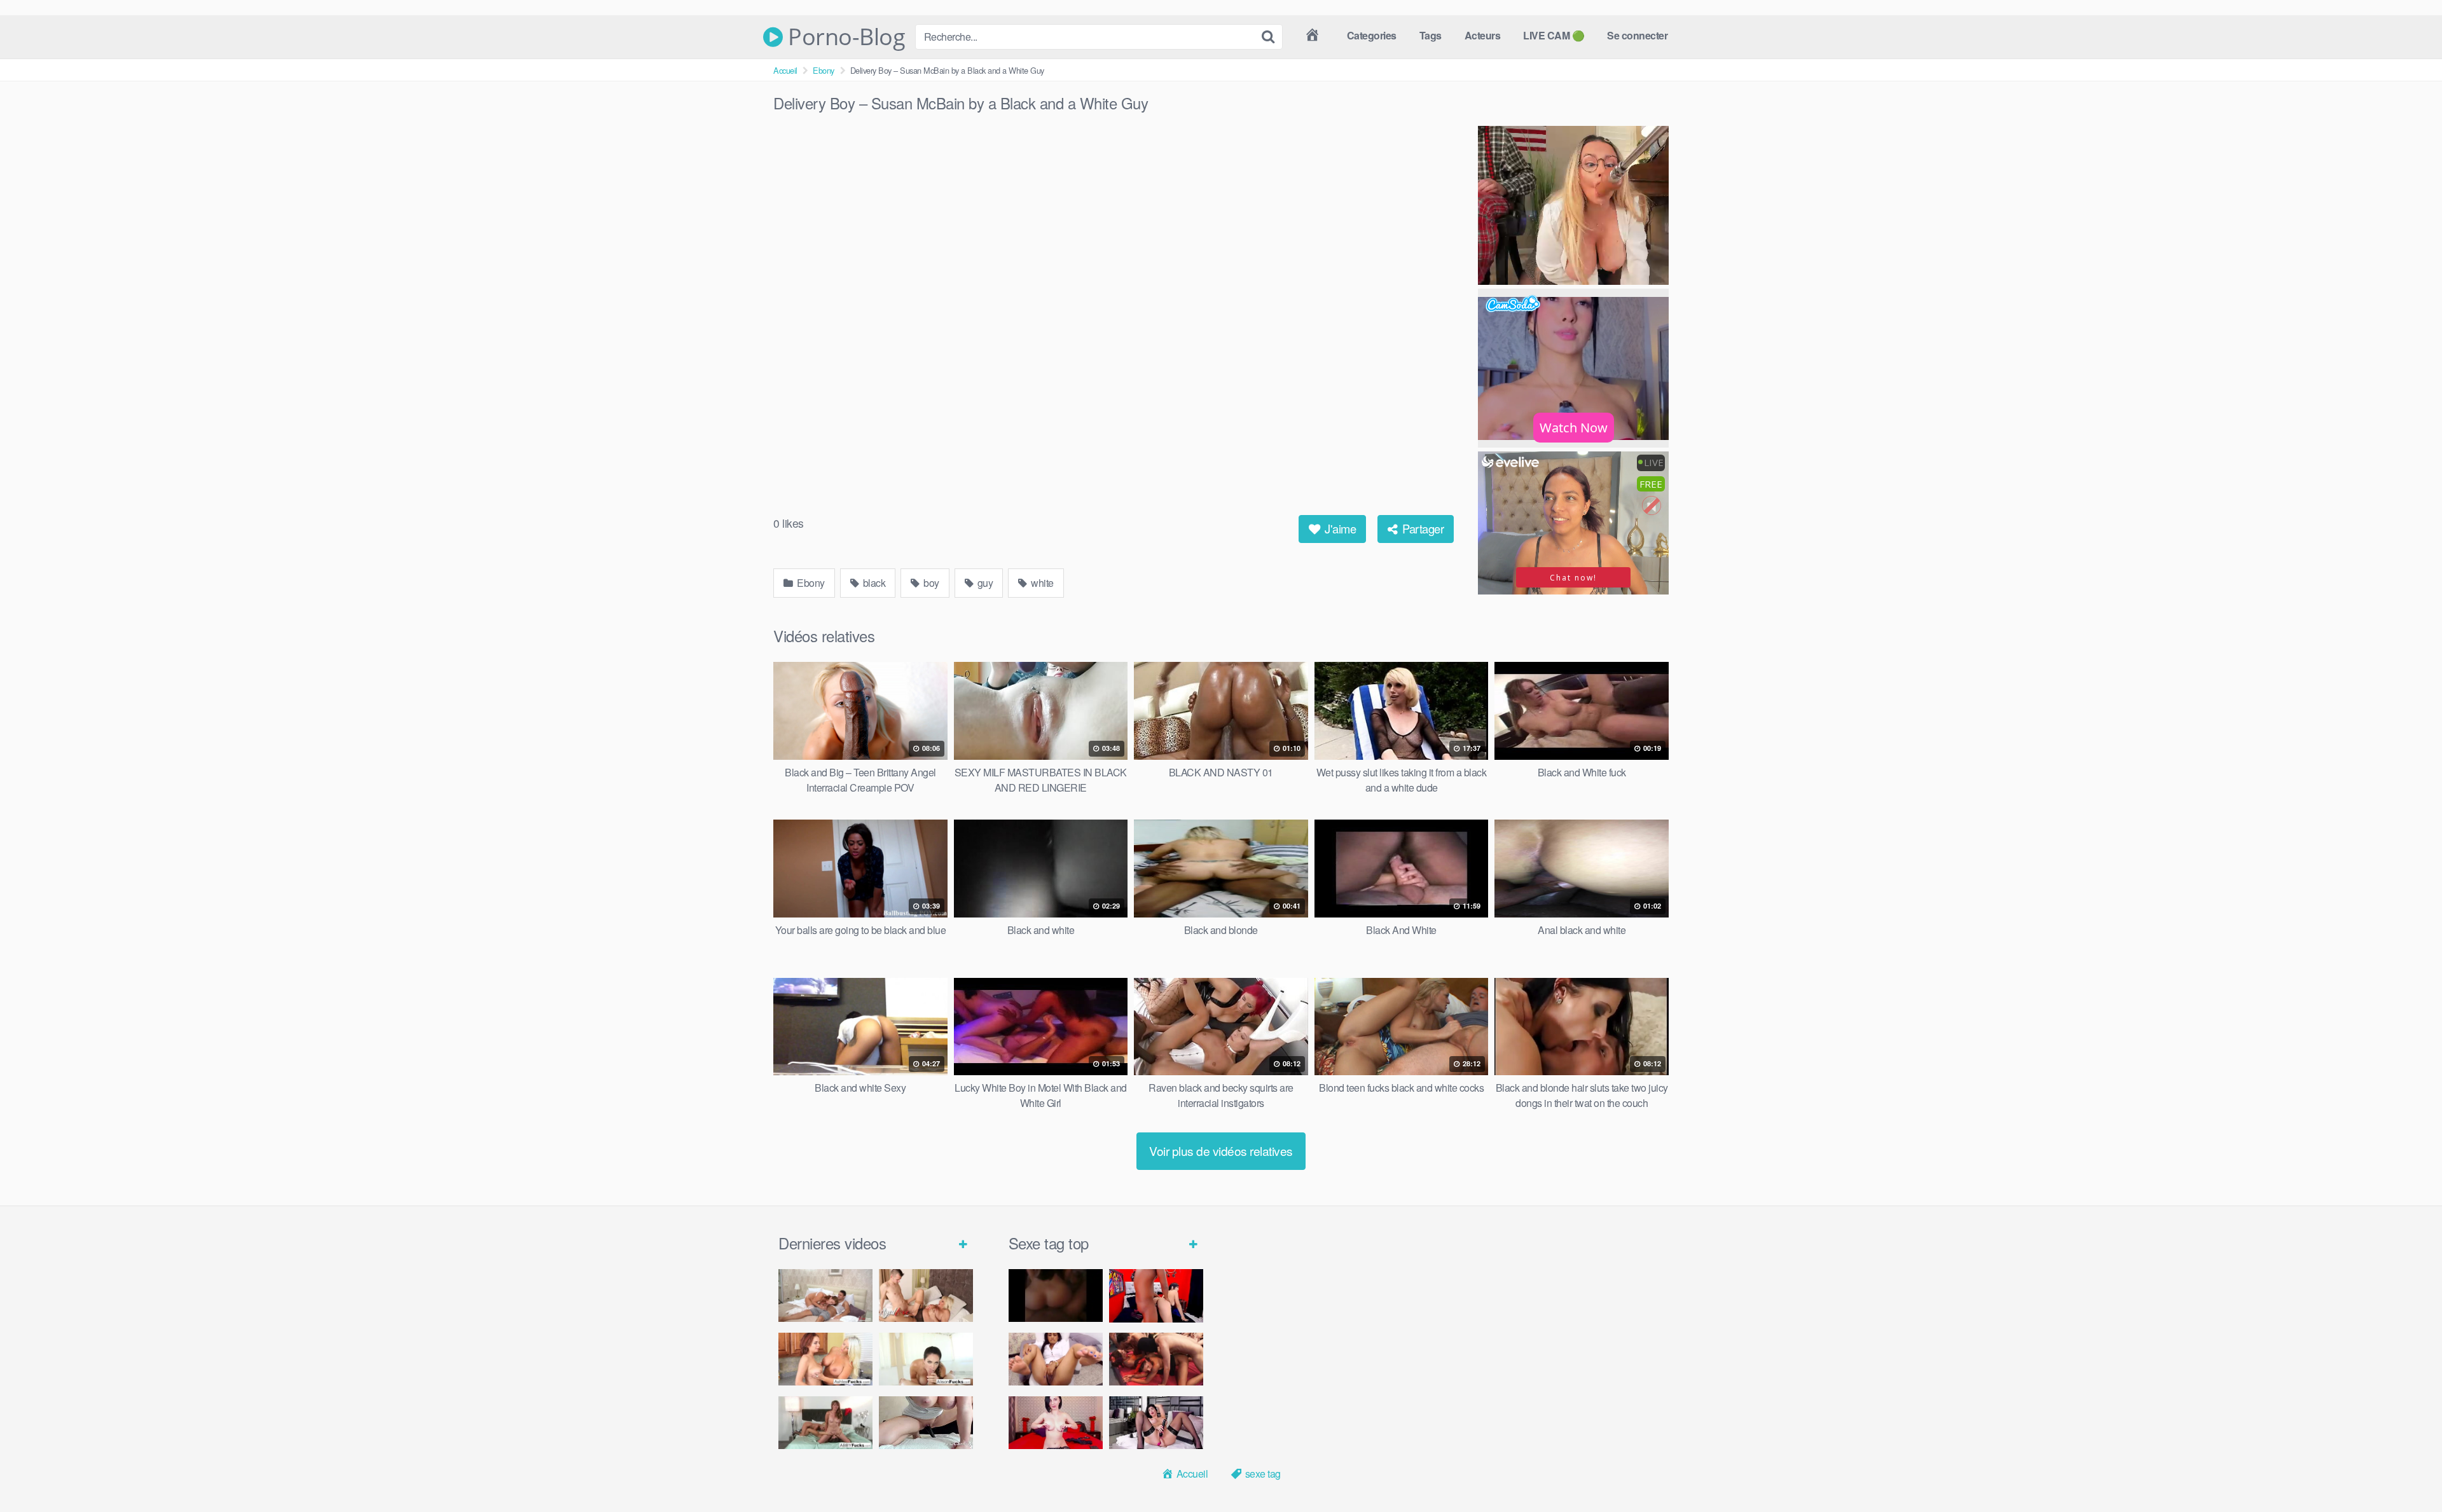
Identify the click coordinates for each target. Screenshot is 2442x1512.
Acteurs (1483, 35)
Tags (1431, 35)
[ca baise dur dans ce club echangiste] (1156, 1359)
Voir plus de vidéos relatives (1221, 1151)
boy (930, 583)
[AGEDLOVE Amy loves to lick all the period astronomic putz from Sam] (926, 1296)
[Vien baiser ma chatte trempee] (1056, 1359)
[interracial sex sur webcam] (1156, 1296)
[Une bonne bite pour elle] (1056, 1423)
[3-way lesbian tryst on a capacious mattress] (825, 1423)
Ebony (824, 70)
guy (984, 583)
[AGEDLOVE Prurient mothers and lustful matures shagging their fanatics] (825, 1296)
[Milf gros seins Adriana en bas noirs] (1156, 1423)
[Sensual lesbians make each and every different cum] (825, 1359)
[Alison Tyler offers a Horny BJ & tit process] (926, 1359)
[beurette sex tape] (1056, 1296)
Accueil (785, 70)
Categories (1372, 35)
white (1041, 583)
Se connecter (1637, 35)
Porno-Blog (844, 37)
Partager (1422, 528)
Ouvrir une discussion (2398, 1410)
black (873, 583)
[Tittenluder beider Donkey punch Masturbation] (926, 1423)
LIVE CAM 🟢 (1554, 35)
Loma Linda (2312, 1383)
